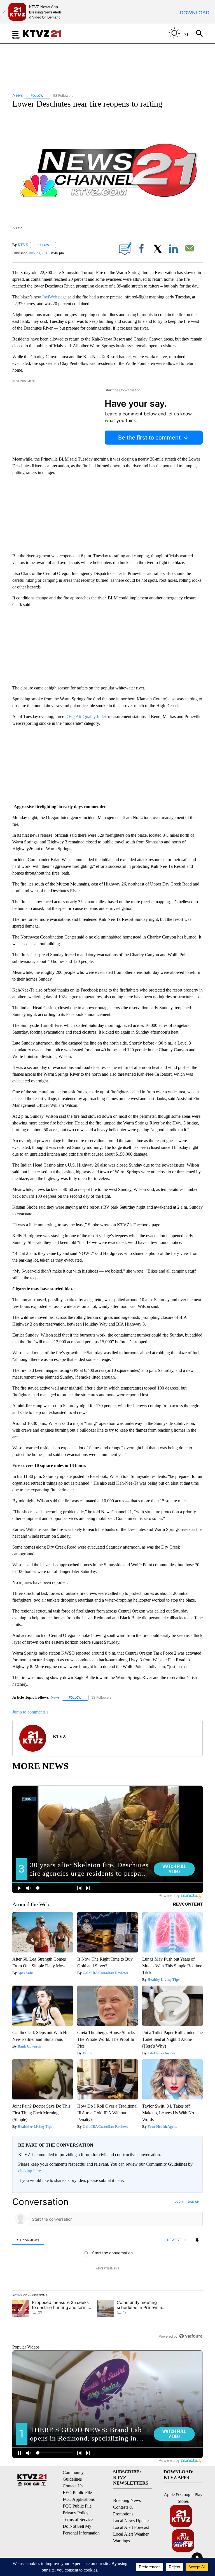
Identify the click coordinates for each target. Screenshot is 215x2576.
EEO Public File (77, 2493)
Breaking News (127, 2500)
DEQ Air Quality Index (86, 717)
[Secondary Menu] (20, 33)
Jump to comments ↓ (31, 1712)
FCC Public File (77, 2506)
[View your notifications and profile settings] (197, 2240)
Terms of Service (78, 2519)
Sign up (193, 2202)
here (119, 2180)
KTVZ (23, 245)
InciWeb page (54, 297)
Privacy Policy (76, 2513)
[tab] (28, 2240)
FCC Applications (79, 2499)
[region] (107, 2269)
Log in (180, 2202)
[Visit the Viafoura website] (191, 2336)
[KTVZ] (46, 34)
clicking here (30, 2171)
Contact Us (73, 2486)
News (55, 1697)
